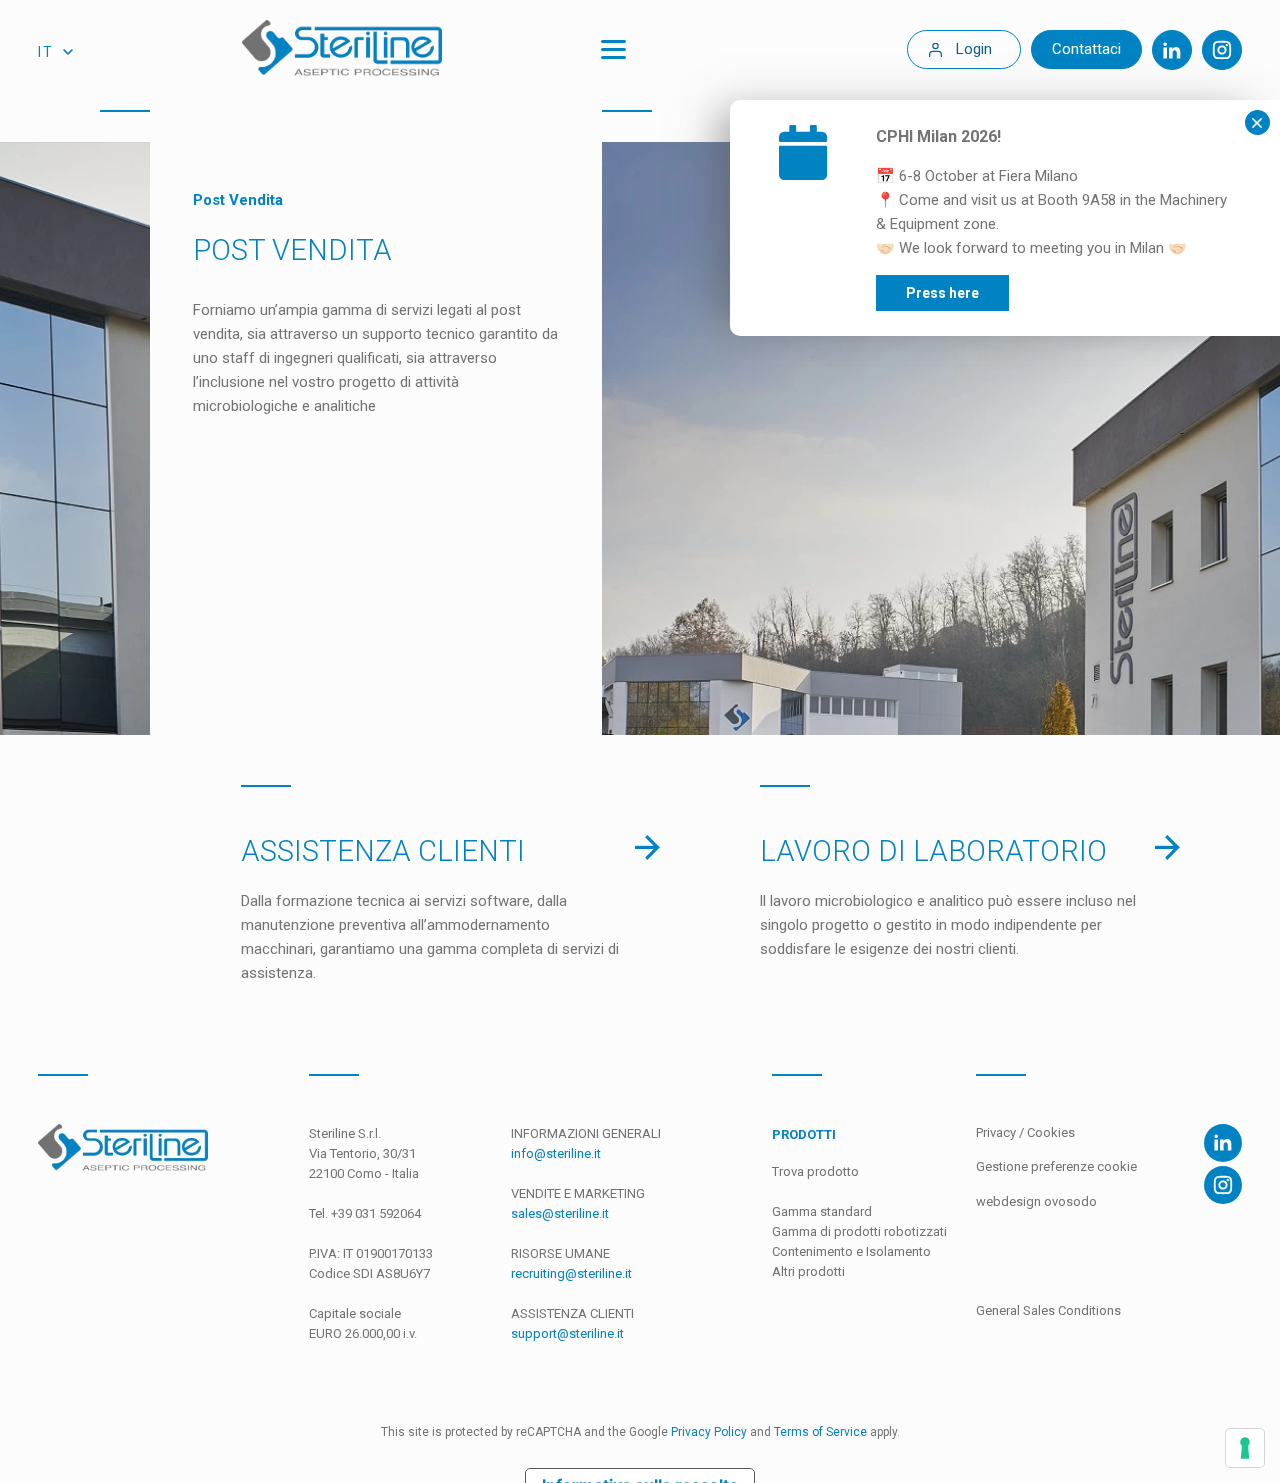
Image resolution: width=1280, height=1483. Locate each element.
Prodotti (804, 1134)
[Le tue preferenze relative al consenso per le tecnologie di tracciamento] (1245, 1448)
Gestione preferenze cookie (1056, 1166)
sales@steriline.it (560, 1213)
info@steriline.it (556, 1153)
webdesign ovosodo (1036, 1201)
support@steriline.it (567, 1333)
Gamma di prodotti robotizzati (859, 1231)
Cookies (1051, 1132)
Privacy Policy (709, 1432)
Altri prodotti (808, 1271)
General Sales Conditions (1048, 1310)
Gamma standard (822, 1211)
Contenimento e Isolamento (851, 1251)
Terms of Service (820, 1432)
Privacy (997, 1132)
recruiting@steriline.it (571, 1273)
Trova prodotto (815, 1171)
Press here (942, 293)
